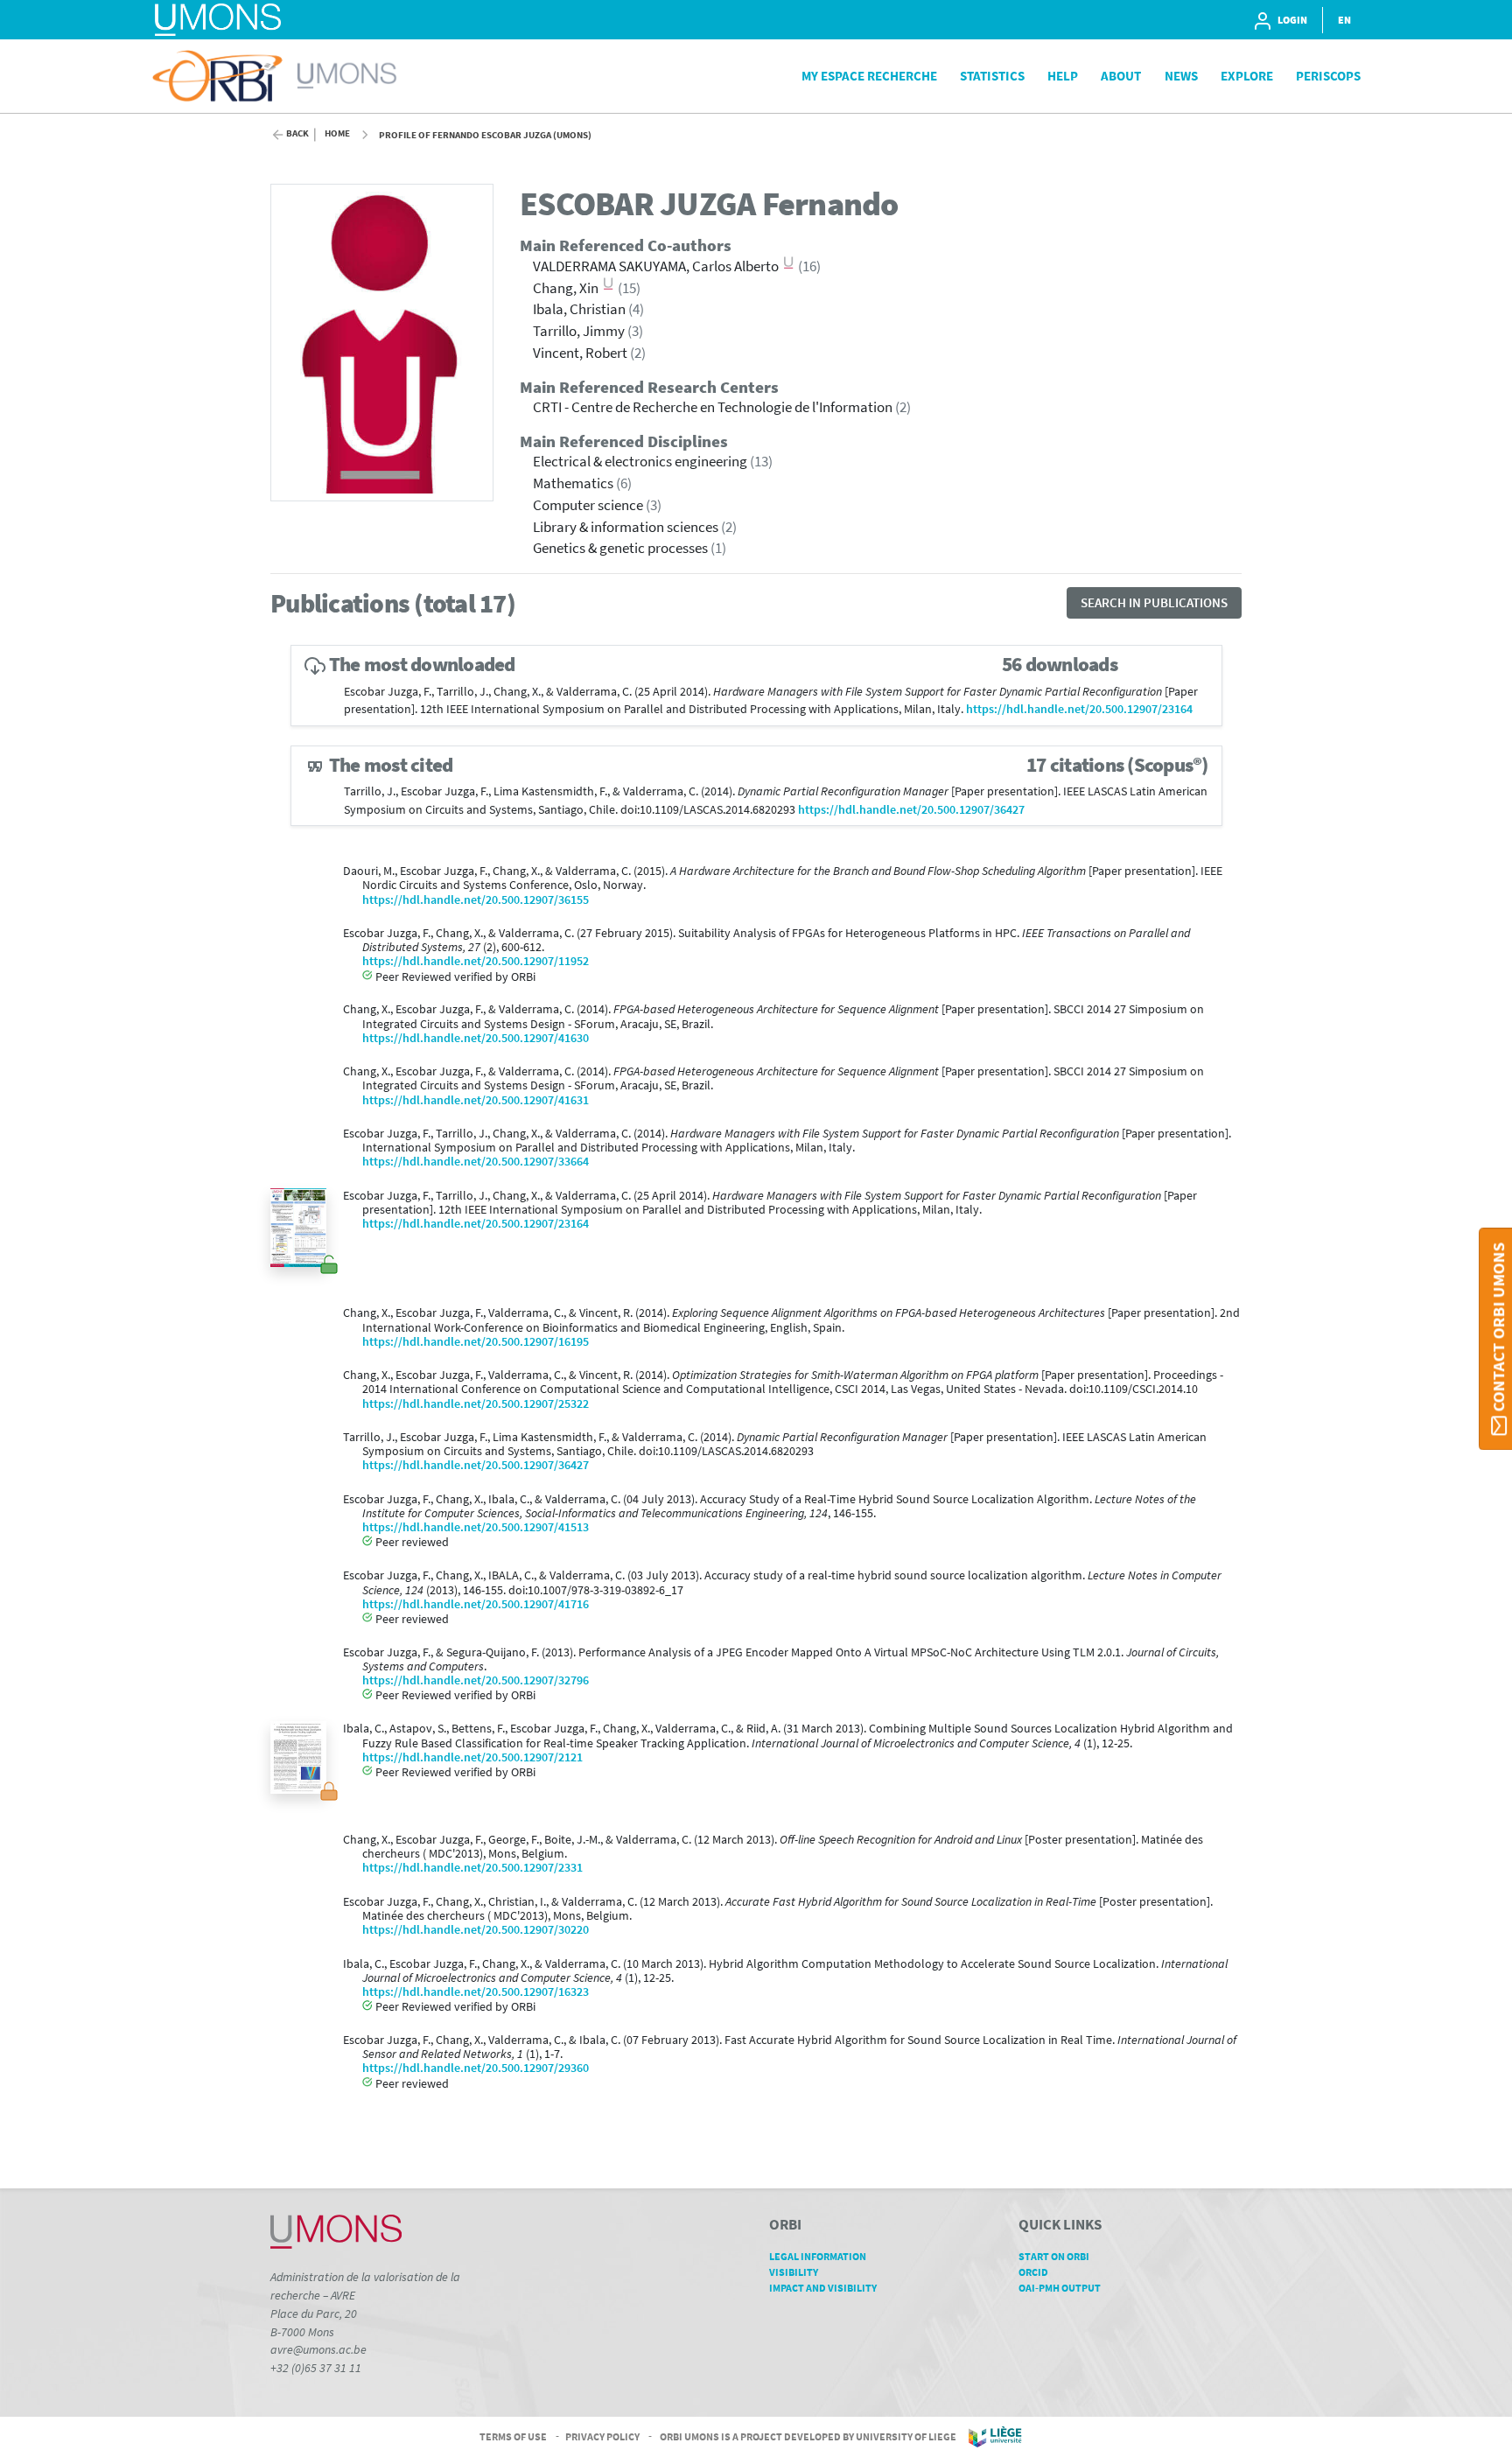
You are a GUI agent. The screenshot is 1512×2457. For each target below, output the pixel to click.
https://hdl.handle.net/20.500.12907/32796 (476, 1680)
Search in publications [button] (1154, 602)
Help (1063, 76)
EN (1344, 20)
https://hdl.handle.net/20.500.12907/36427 (911, 810)
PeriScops (1328, 76)
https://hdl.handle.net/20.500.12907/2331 (472, 1868)
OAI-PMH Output (1060, 2288)
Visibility (794, 2272)
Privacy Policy (602, 2436)
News (1181, 76)
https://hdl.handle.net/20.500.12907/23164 (1079, 709)
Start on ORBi (1054, 2256)
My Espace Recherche (869, 76)
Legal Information (818, 2256)
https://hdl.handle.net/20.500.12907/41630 (476, 1038)
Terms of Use (513, 2436)
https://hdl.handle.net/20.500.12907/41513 (476, 1527)
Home (337, 133)
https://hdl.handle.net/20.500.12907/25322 (476, 1404)
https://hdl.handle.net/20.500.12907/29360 (476, 2068)
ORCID (1033, 2272)
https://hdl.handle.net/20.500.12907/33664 (476, 1162)
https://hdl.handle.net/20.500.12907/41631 (476, 1100)
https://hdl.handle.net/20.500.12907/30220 (476, 1930)
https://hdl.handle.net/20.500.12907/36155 (476, 900)
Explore (1247, 76)
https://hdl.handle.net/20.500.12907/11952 (476, 961)
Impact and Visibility (823, 2288)
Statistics (992, 76)
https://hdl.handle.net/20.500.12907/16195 (476, 1342)
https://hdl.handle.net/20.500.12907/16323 (476, 1992)
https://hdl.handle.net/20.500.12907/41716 (476, 1604)
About (1121, 76)
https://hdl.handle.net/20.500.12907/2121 (472, 1757)
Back (297, 133)
